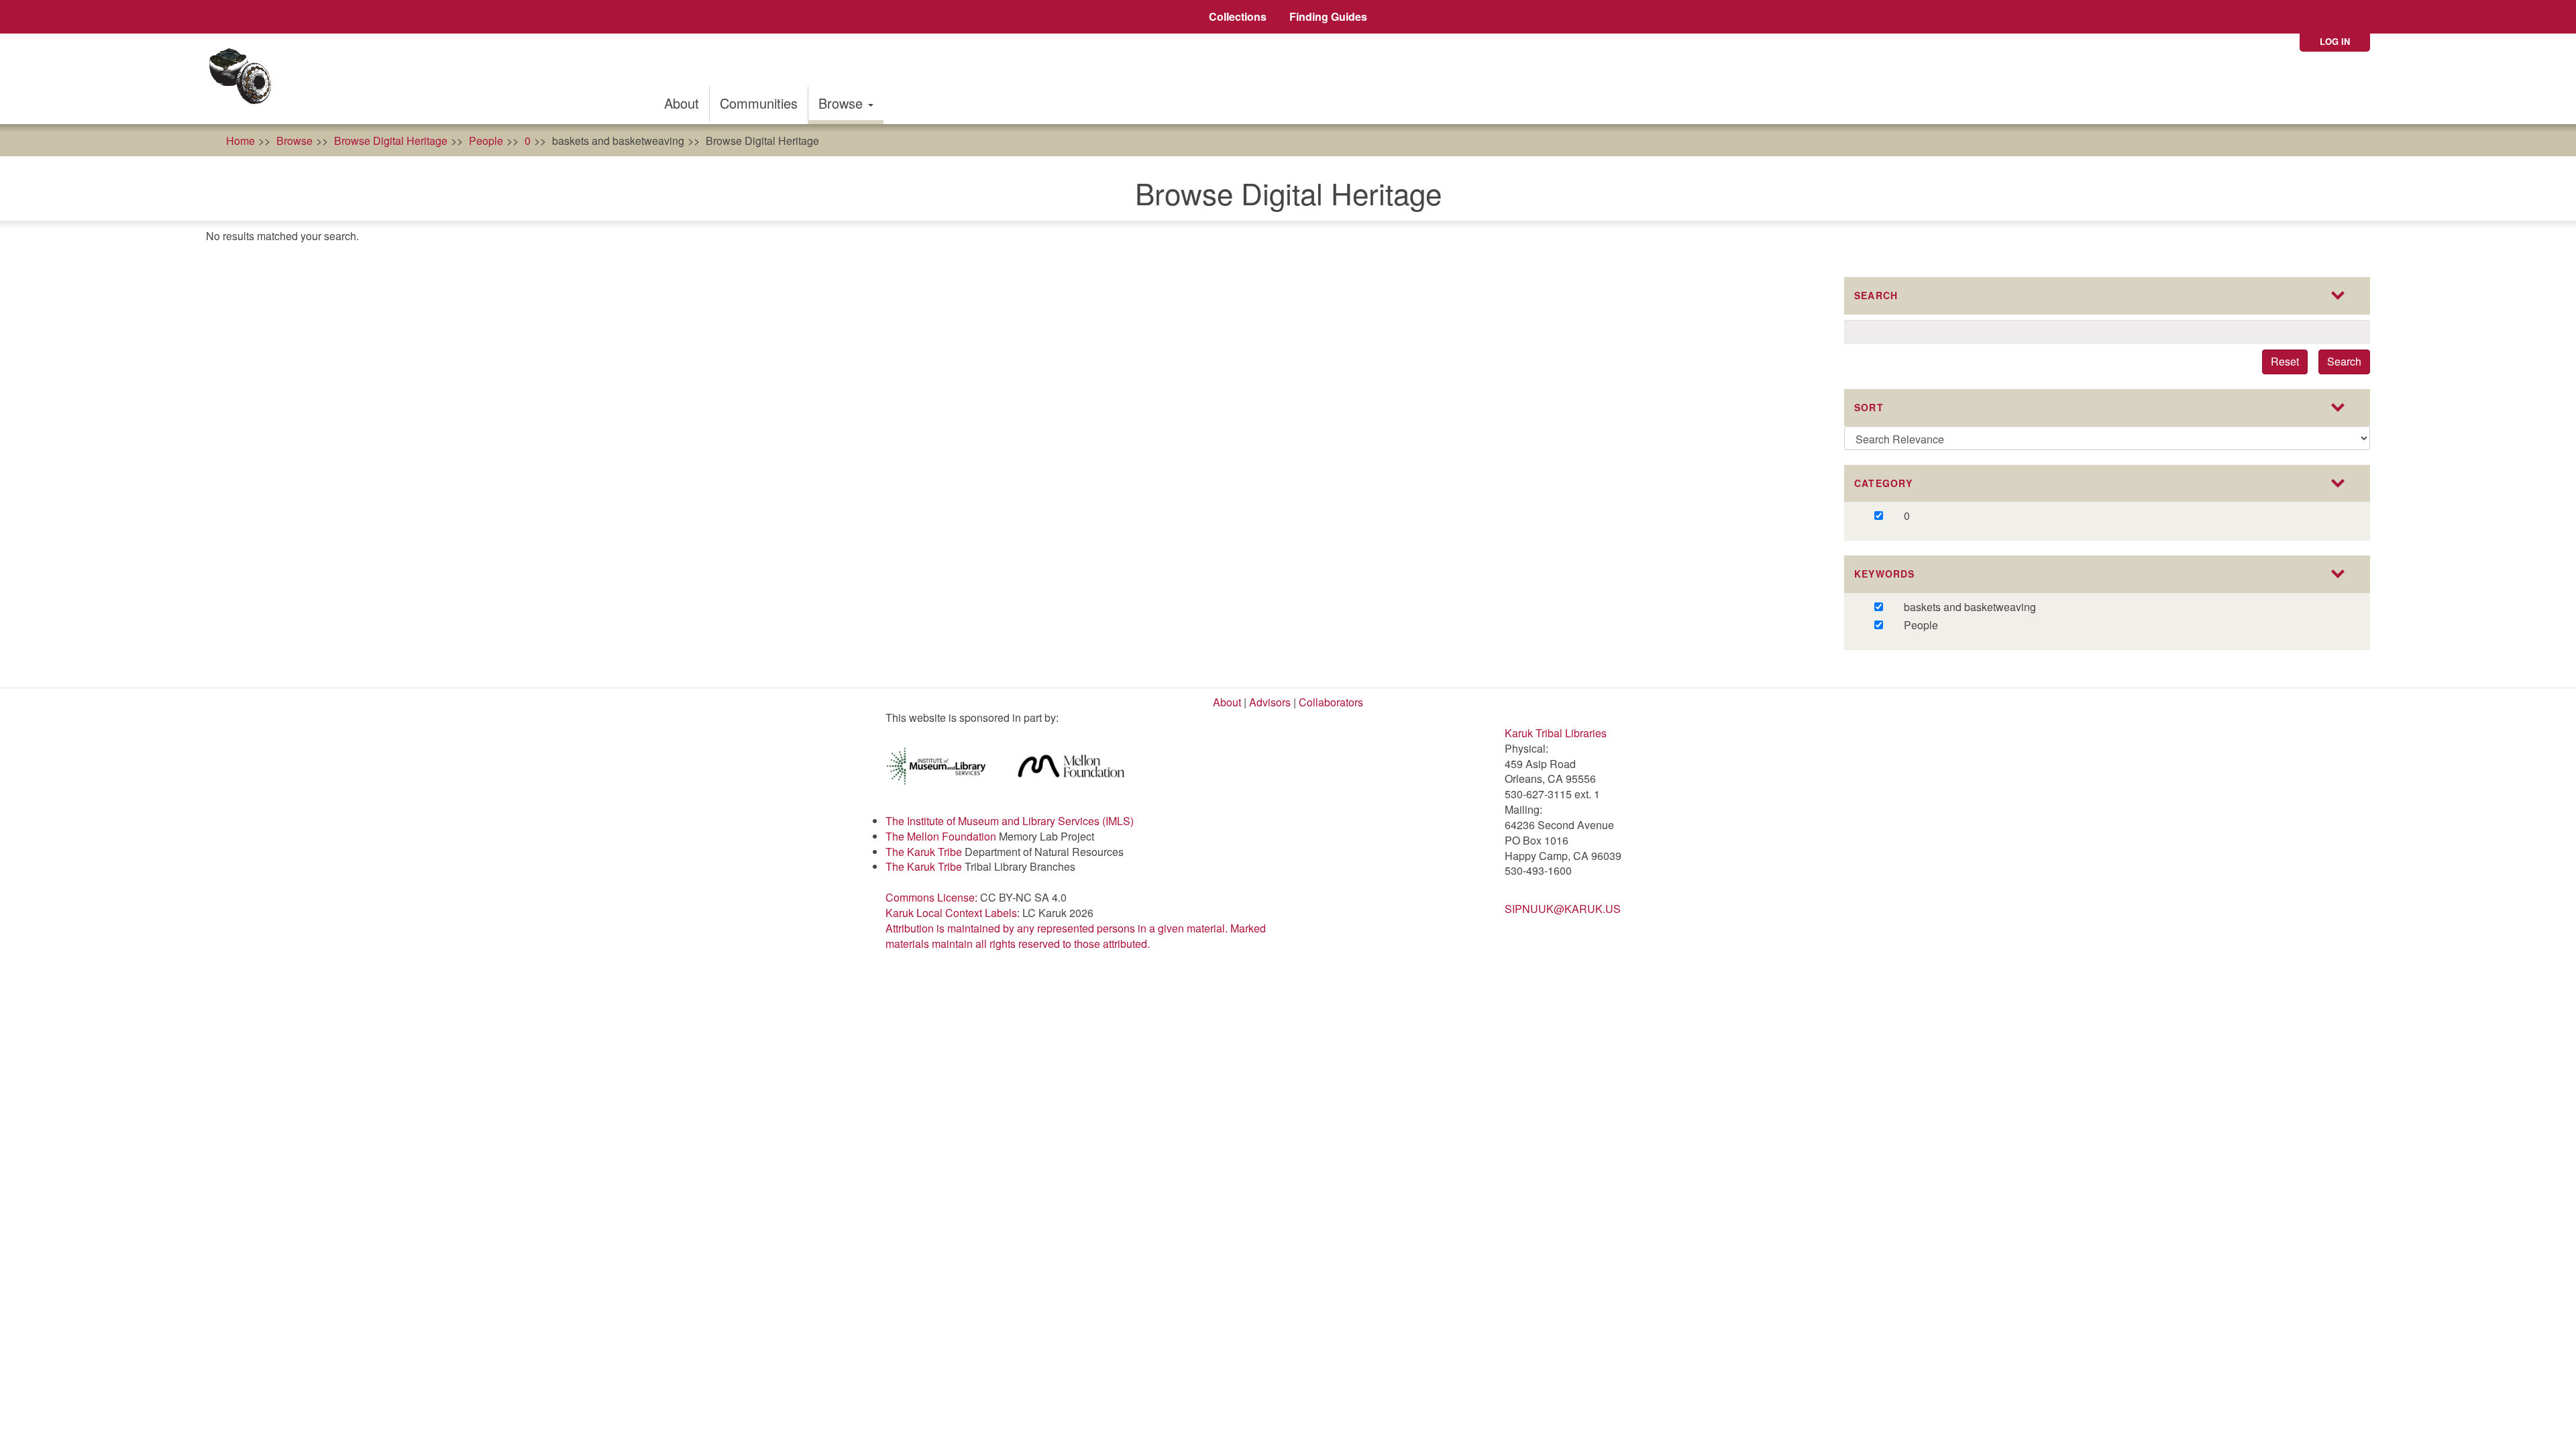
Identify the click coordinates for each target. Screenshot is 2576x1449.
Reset (2285, 361)
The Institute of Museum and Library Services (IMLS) (1010, 821)
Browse (843, 103)
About (682, 103)
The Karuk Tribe (924, 852)
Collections (1238, 16)
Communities (759, 103)
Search (2344, 361)
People (486, 141)
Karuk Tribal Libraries (1556, 733)
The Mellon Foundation (941, 836)
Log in (2335, 41)
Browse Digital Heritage (391, 141)
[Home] (245, 79)
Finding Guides (1328, 16)
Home (240, 141)
